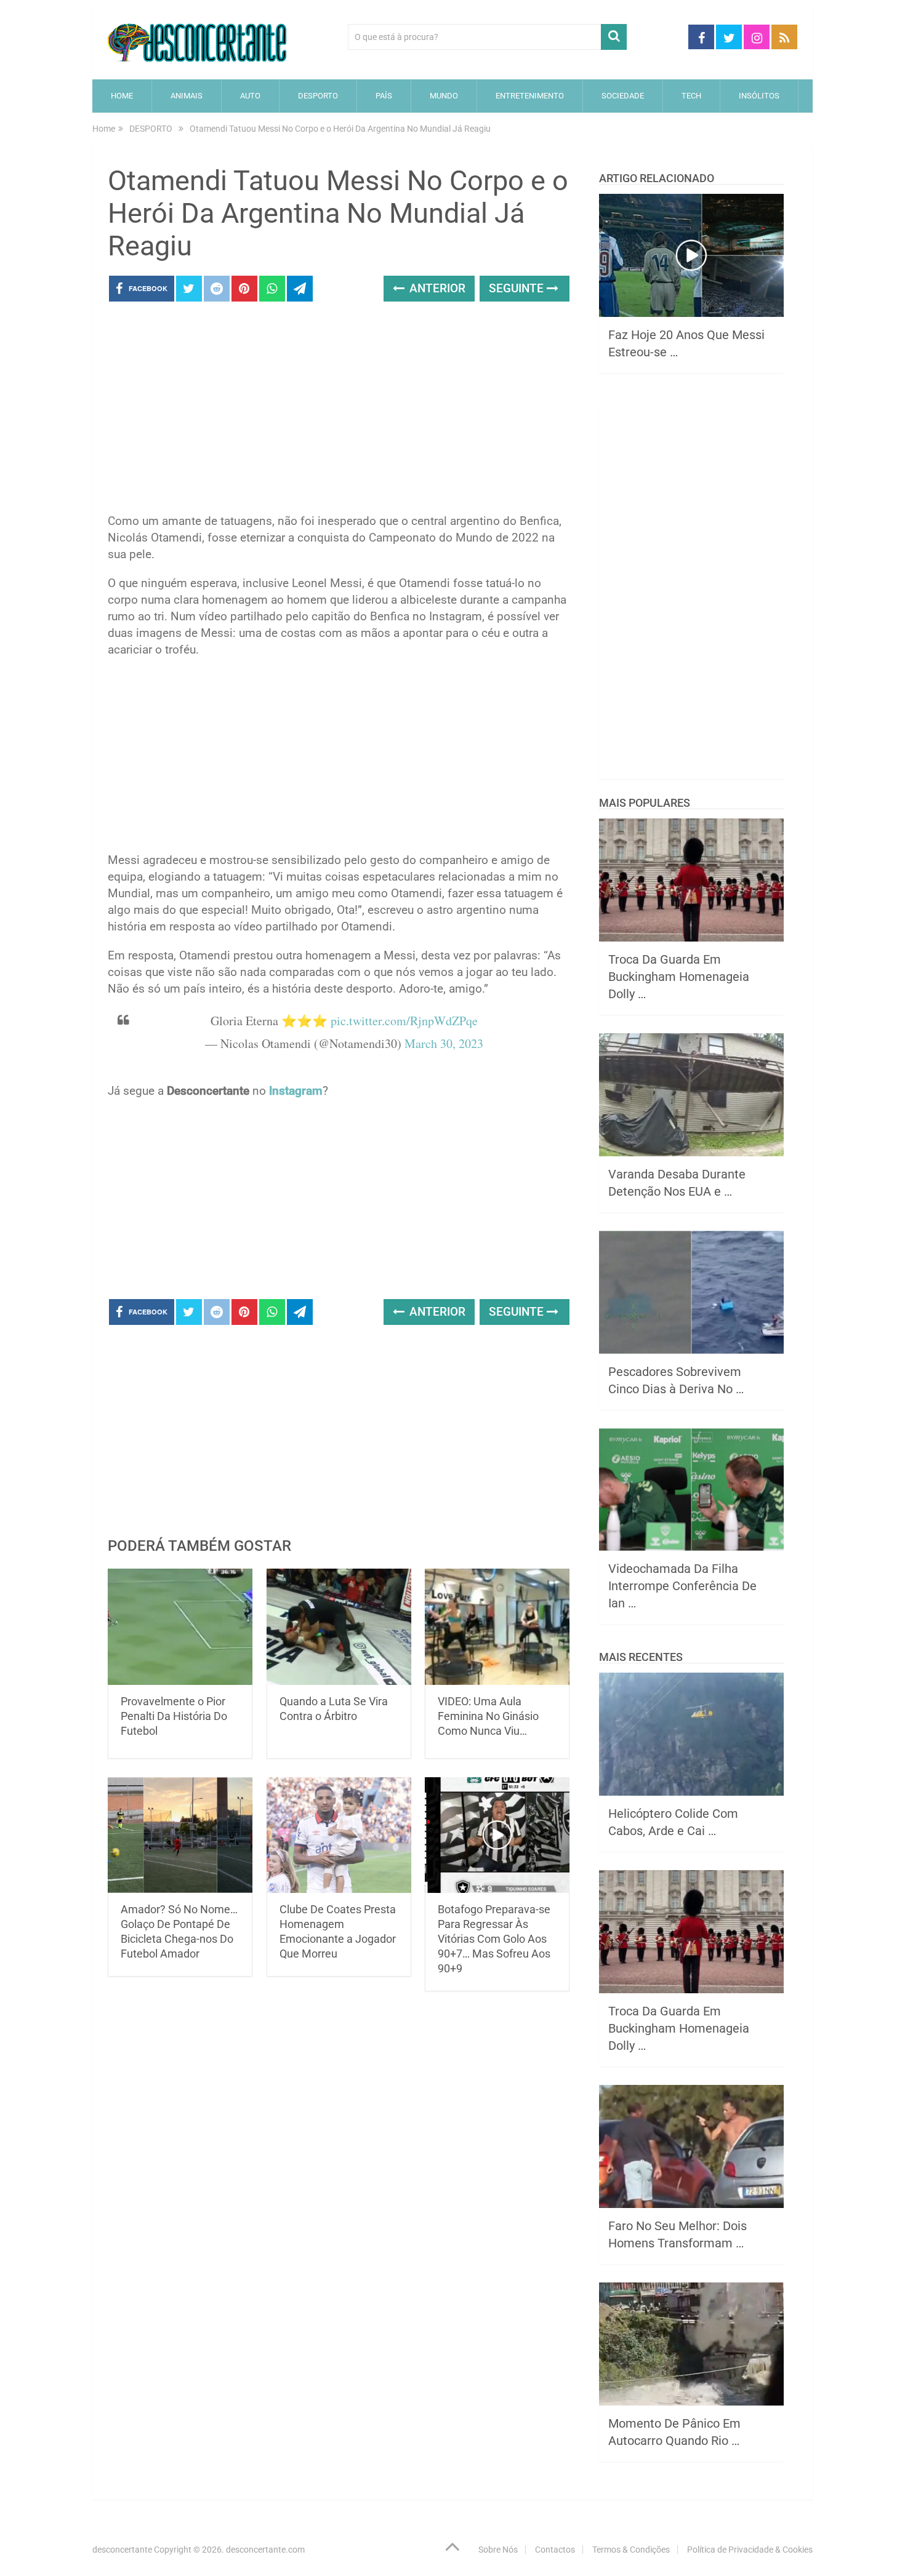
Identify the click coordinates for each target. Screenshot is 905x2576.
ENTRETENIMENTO (530, 96)
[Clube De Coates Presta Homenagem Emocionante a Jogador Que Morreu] (339, 1835)
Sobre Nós (498, 2550)
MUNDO (444, 96)
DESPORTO (318, 96)
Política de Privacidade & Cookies (750, 2550)
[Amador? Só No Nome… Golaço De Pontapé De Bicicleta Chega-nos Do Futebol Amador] (180, 1835)
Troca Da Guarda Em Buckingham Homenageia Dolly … (679, 977)
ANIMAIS (187, 96)
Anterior (436, 288)
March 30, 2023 (444, 1043)
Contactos (555, 2550)
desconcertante (122, 2550)
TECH (691, 96)
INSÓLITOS (759, 96)
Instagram (296, 1091)
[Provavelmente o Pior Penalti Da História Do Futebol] (180, 1627)
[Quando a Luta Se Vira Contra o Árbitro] (339, 1627)
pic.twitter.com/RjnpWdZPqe (404, 1021)
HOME (122, 96)
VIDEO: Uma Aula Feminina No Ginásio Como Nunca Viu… (488, 1716)
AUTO (250, 96)
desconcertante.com (265, 2550)
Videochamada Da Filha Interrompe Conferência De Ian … (682, 1586)
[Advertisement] (339, 411)
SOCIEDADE (623, 96)
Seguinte (518, 288)
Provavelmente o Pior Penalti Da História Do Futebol (174, 1716)
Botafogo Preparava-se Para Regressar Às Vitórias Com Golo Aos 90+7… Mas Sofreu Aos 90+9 (494, 1939)
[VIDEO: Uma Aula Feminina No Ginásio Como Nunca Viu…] (497, 1627)
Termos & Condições (631, 2550)
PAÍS (384, 96)
